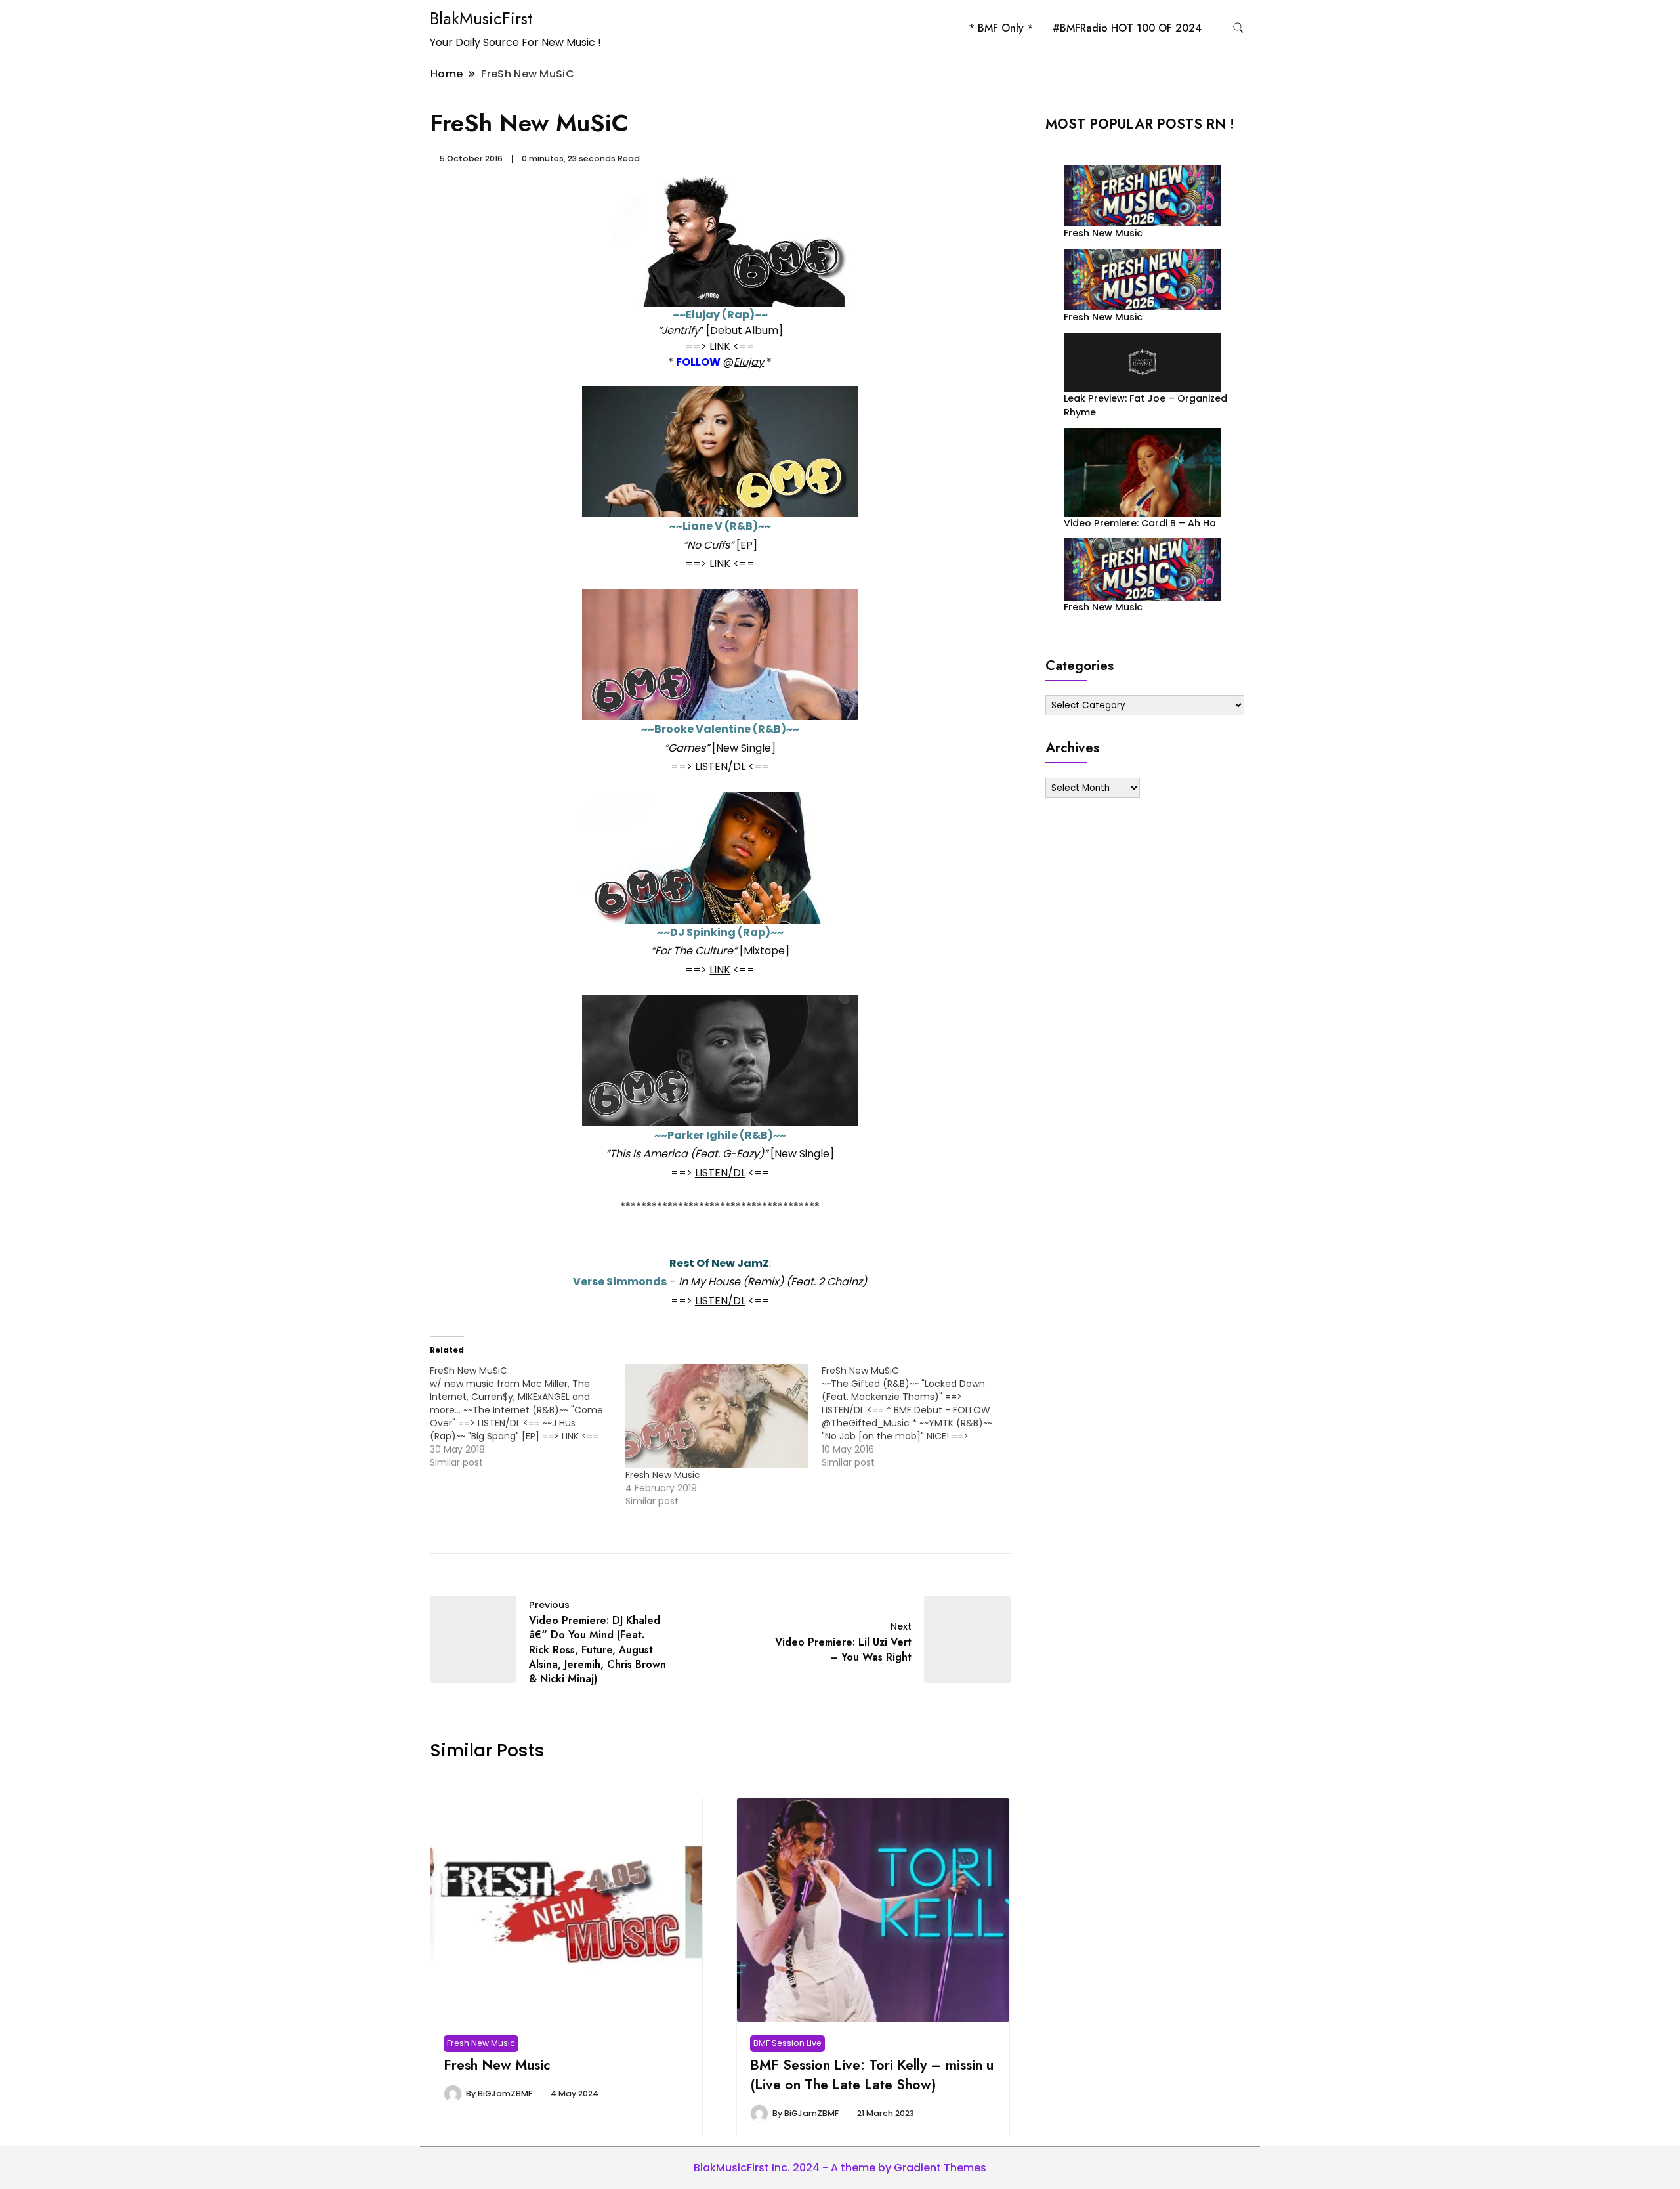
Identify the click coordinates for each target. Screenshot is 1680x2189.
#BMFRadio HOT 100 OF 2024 (1127, 28)
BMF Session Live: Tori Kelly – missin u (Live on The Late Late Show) (872, 2074)
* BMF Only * (1001, 28)
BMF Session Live (787, 2043)
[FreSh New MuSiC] (528, 1416)
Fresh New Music (663, 1475)
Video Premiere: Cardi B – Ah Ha (1140, 523)
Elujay (749, 362)
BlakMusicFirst (481, 18)
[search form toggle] (1238, 28)
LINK (720, 346)
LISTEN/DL (720, 766)
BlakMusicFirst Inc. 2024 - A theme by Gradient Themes (840, 2168)
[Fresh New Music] (717, 1416)
